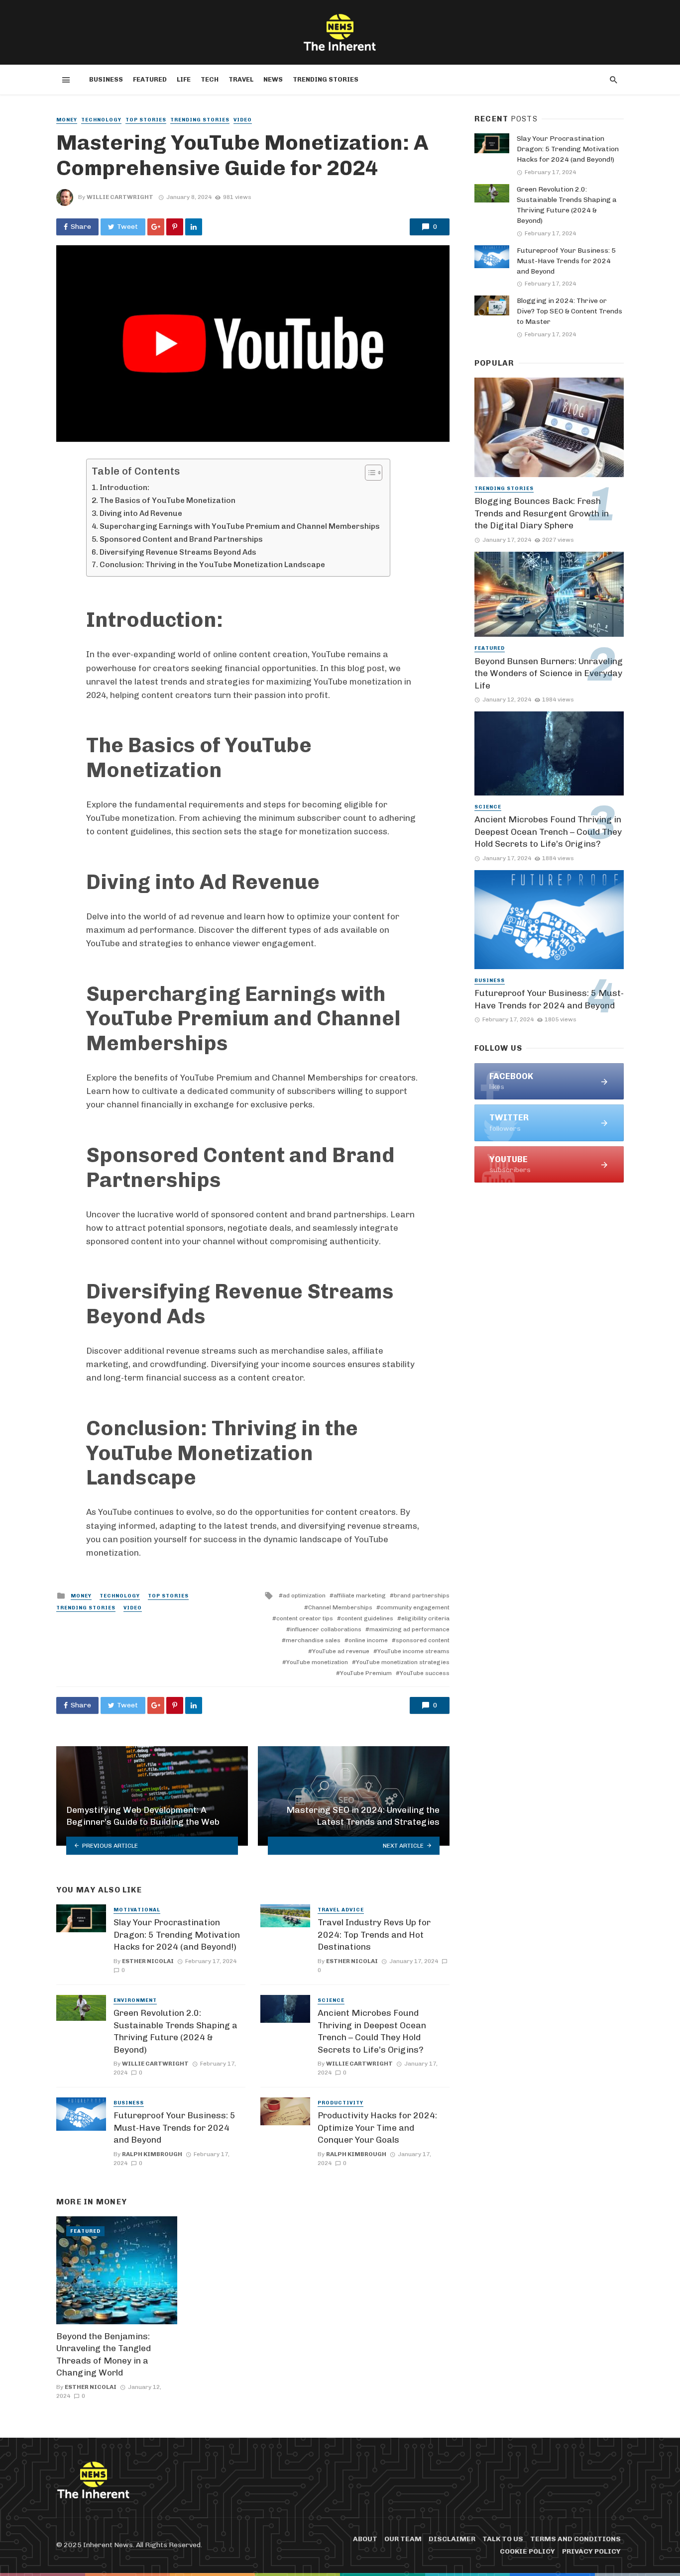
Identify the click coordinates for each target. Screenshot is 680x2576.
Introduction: (124, 488)
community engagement (415, 1607)
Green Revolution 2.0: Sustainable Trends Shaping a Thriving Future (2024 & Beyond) (175, 2031)
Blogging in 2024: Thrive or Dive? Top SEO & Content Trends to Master (569, 311)
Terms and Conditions (575, 2539)
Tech (210, 79)
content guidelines (367, 1618)
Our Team (403, 2539)
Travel (241, 79)
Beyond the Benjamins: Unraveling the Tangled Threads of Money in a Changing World (104, 2355)
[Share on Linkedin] (194, 227)
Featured (150, 79)
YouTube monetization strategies (403, 1662)
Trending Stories (326, 79)
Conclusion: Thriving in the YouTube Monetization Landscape (212, 565)
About (365, 2539)
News (273, 79)
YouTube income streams (413, 1651)
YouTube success (425, 1673)
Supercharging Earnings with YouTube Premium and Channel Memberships (240, 526)
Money (67, 120)
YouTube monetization (317, 1662)
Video (243, 120)
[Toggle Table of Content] (369, 473)
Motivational (137, 1910)
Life (184, 79)
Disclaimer (452, 2539)
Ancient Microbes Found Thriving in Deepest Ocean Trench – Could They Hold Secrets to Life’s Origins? (372, 2031)
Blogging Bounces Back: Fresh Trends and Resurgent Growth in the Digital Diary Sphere (542, 513)
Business (106, 79)
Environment (135, 2000)
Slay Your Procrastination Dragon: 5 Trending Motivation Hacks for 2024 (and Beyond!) (177, 1934)
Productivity (340, 2103)
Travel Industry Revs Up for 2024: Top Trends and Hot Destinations (374, 1934)
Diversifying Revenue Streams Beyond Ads (178, 552)
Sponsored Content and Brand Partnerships (181, 539)
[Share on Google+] (156, 227)
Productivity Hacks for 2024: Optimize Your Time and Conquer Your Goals (377, 2128)
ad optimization (304, 1595)
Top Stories (146, 120)
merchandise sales (313, 1640)
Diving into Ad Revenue (141, 513)
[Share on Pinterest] (175, 227)
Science (331, 2000)
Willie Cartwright (120, 197)
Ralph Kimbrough (152, 2154)
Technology (101, 120)
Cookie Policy (527, 2551)
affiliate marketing (360, 1595)
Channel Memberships (340, 1607)
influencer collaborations (326, 1629)
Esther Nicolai (148, 1961)
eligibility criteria (425, 1618)
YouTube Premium (366, 1673)
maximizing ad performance (409, 1629)
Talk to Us (503, 2539)
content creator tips (305, 1618)
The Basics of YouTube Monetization (168, 500)
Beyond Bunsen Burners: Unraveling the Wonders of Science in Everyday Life (549, 673)
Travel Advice (341, 1910)
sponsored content (423, 1640)
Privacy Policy (591, 2551)
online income (368, 1640)
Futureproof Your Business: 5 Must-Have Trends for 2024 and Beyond (174, 2128)
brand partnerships (422, 1595)
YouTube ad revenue (341, 1651)
